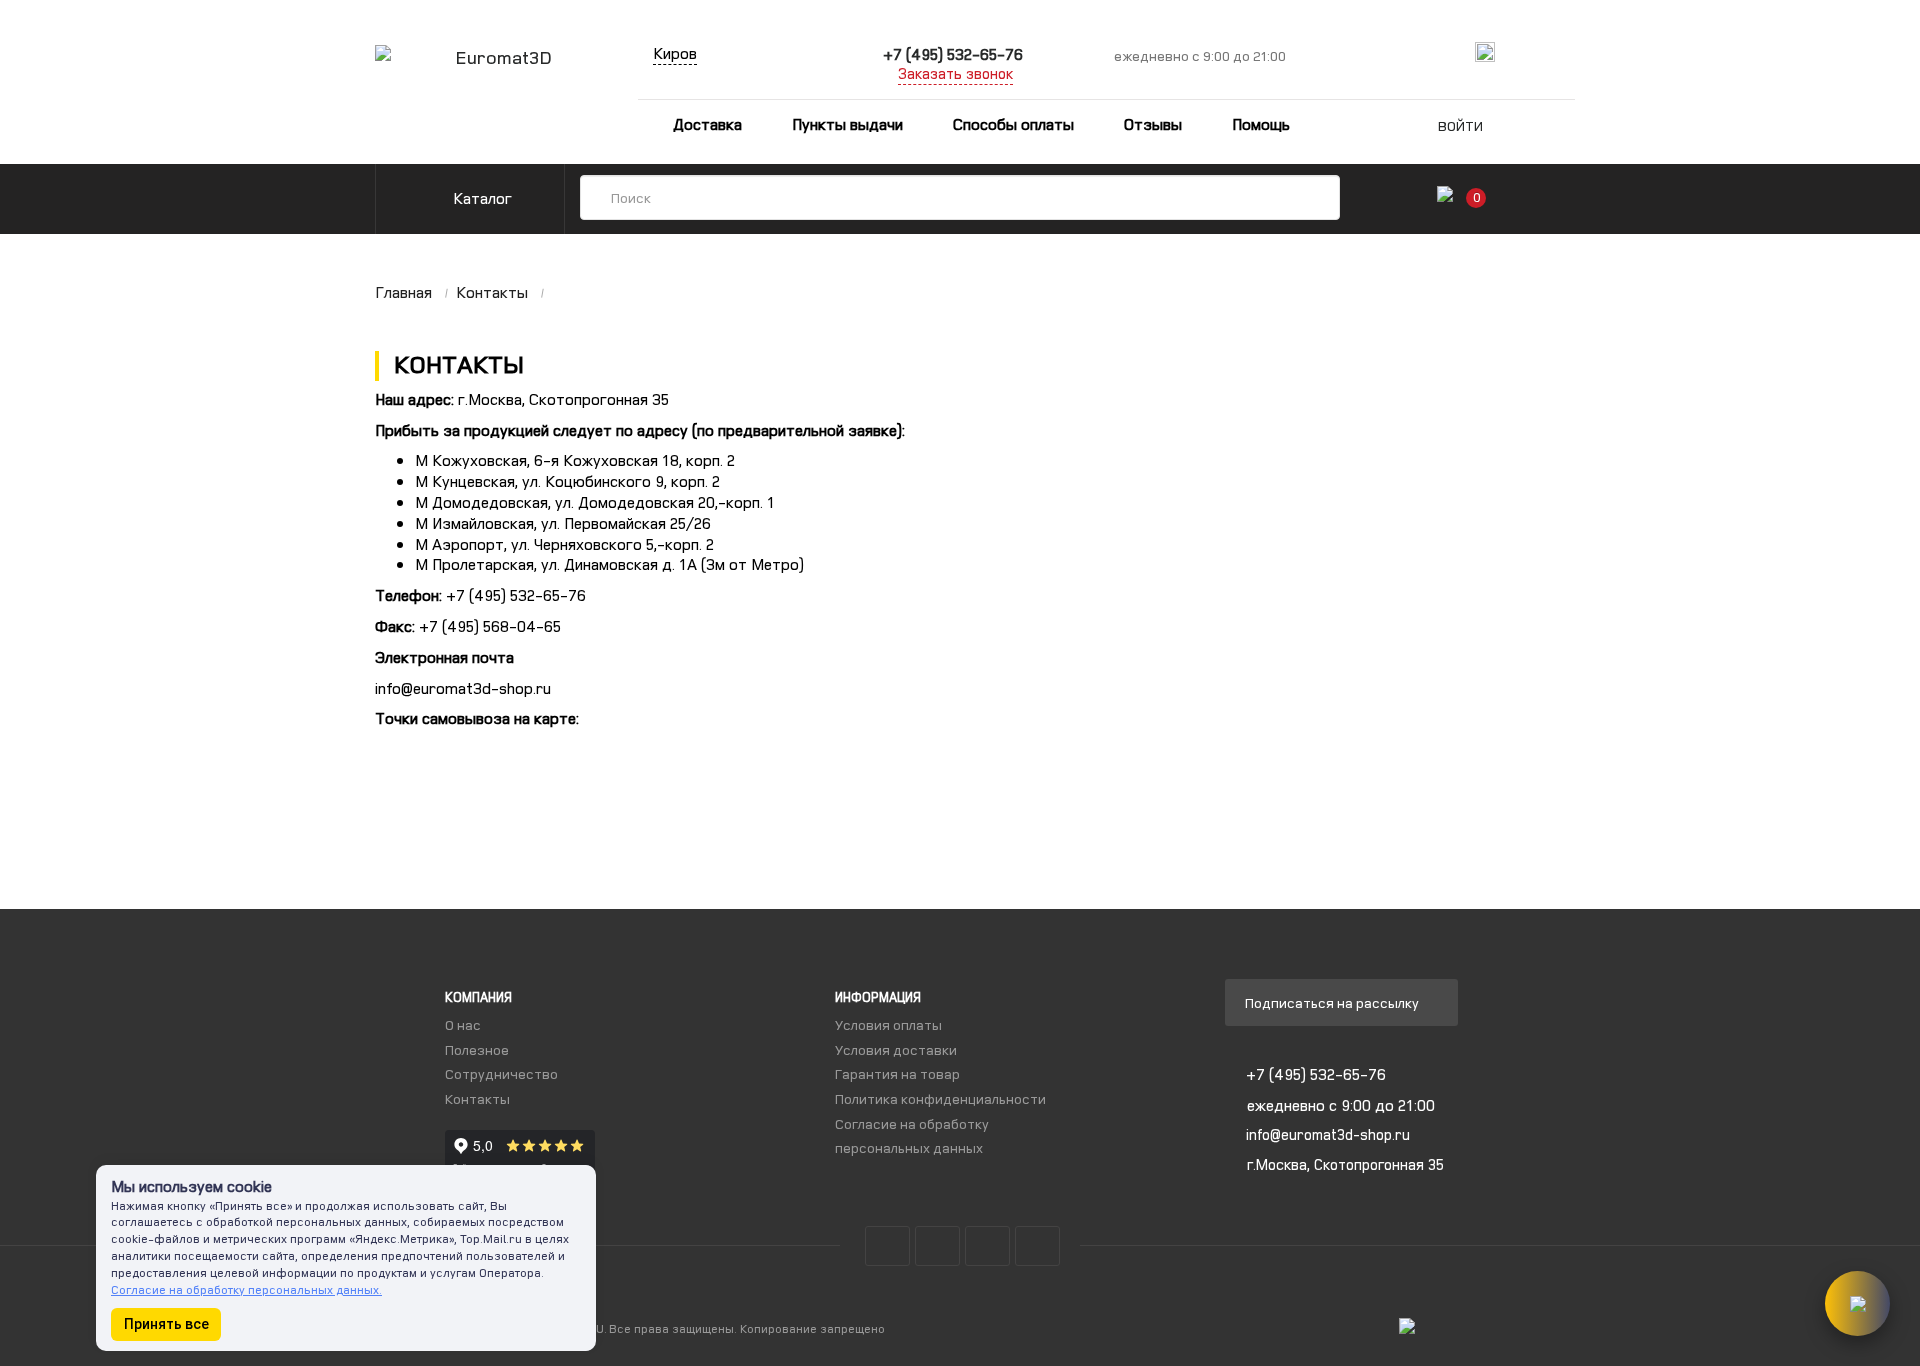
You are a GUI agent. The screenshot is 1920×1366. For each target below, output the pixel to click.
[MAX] (1485, 52)
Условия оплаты (888, 1024)
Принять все (166, 1324)
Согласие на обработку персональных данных (912, 1136)
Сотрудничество (501, 1073)
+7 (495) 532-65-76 (953, 54)
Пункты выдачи (847, 124)
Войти (1460, 125)
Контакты (492, 292)
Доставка (705, 124)
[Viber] (1593, 52)
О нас (463, 1024)
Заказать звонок (955, 73)
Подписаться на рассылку (1333, 1002)
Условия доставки (896, 1049)
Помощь (1261, 124)
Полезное (477, 1049)
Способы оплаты (1013, 124)
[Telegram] (1522, 52)
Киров (675, 53)
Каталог (480, 198)
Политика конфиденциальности (940, 1098)
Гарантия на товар (897, 1073)
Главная (403, 292)
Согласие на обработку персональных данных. (246, 1289)
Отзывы (1153, 124)
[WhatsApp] (1557, 52)
